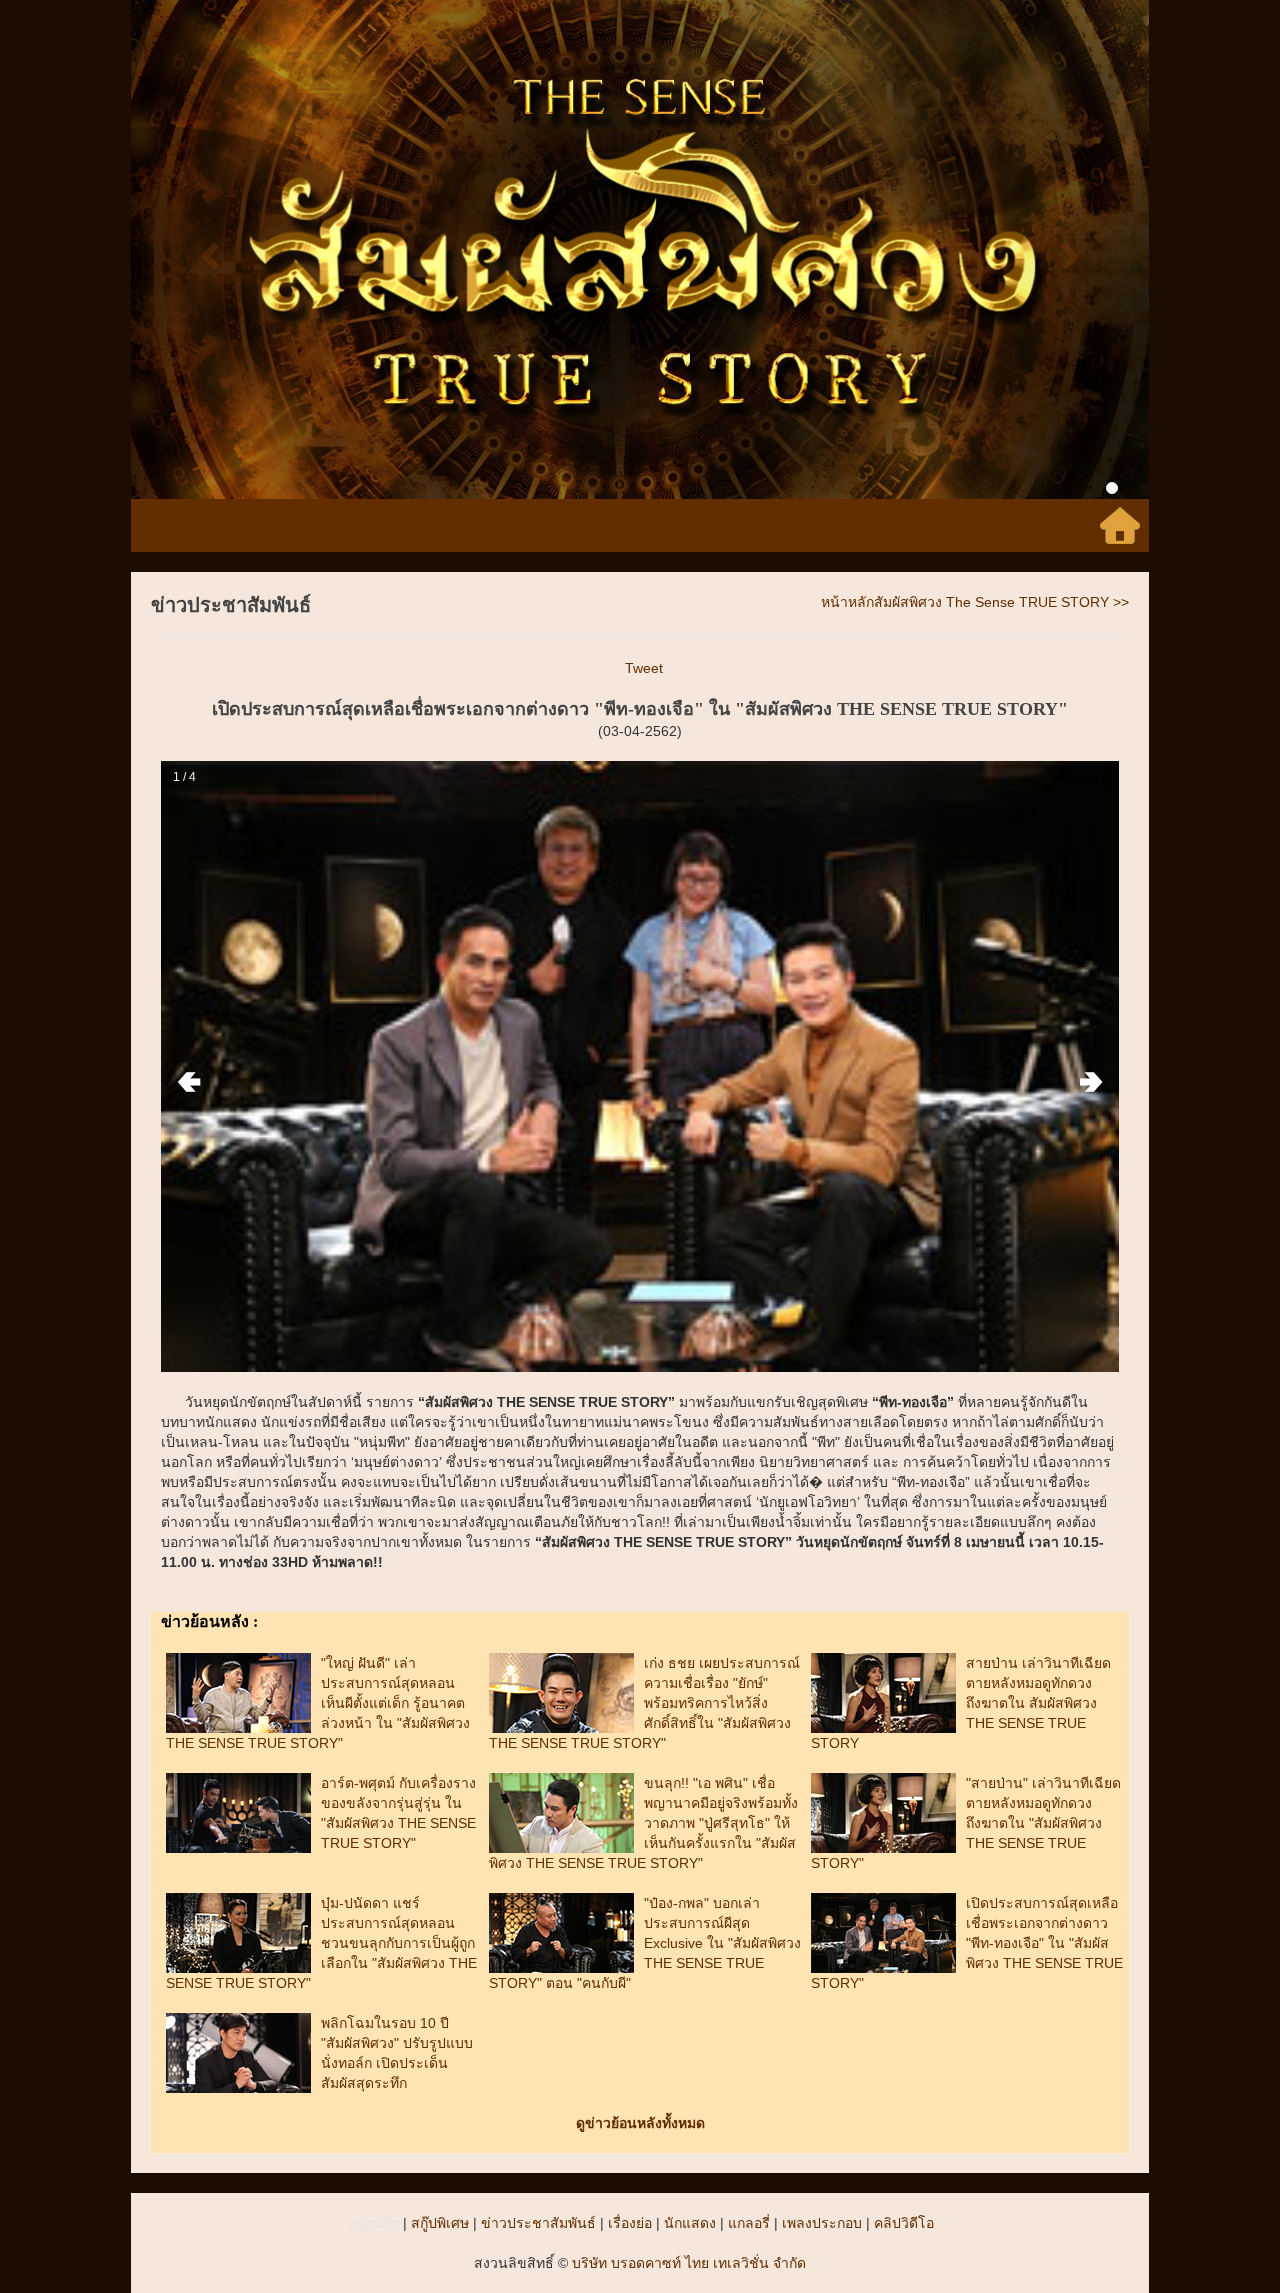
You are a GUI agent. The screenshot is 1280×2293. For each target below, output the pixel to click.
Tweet (644, 668)
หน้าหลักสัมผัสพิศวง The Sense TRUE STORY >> (975, 602)
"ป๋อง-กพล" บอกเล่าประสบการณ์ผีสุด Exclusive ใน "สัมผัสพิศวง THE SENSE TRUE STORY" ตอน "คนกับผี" (645, 1943)
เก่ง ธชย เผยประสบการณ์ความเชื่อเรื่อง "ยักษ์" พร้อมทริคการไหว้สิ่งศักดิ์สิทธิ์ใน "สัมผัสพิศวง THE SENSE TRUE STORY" (644, 1703)
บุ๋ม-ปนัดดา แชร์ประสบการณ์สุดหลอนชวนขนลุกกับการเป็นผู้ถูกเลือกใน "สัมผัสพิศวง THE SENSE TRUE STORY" (321, 1943)
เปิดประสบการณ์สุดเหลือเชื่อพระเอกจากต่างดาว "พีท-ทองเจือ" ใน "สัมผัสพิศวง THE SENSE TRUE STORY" (967, 1943)
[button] (207, 249)
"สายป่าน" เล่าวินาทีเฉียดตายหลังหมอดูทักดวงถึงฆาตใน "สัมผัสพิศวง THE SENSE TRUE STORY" (966, 1823)
